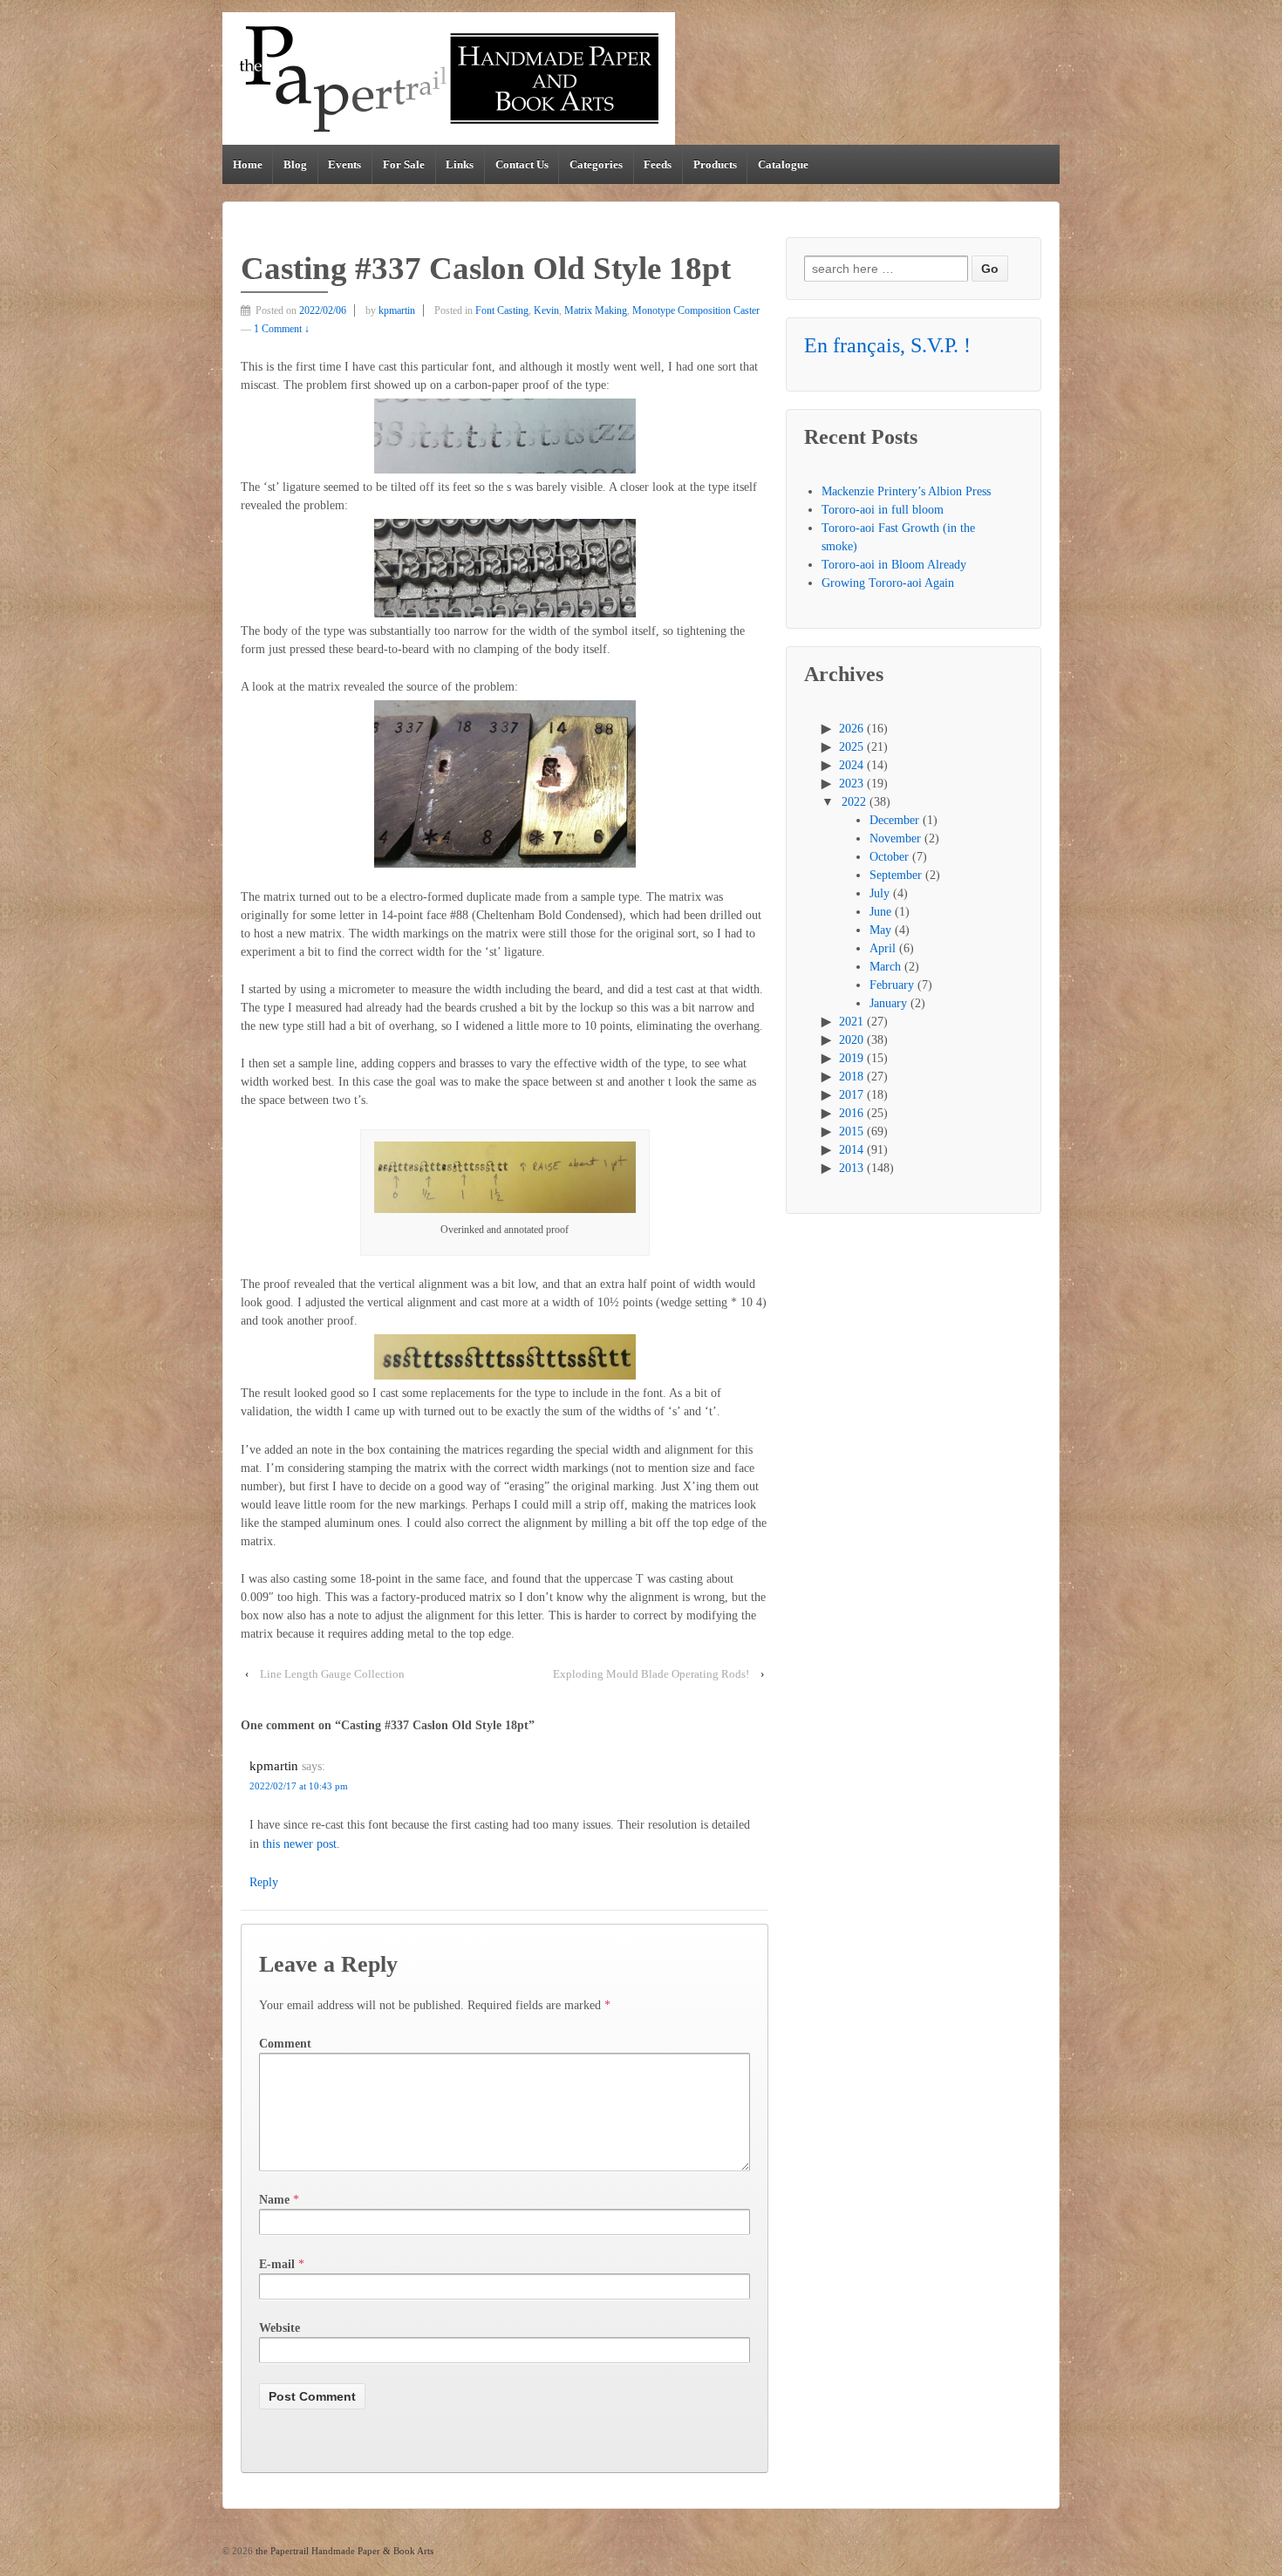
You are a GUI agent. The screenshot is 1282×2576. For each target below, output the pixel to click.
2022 (854, 802)
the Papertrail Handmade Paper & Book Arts (343, 2551)
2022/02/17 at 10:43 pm (299, 1786)
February (892, 985)
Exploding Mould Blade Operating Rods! (651, 1674)
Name (274, 2200)
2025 (851, 747)
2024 (851, 765)
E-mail (277, 2264)
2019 (851, 1058)
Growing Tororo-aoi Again (888, 583)
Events (344, 164)
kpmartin (397, 310)
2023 (851, 784)
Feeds (658, 164)
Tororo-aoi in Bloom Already (894, 565)
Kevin (546, 310)
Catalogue (783, 164)
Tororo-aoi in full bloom (883, 510)
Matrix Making (596, 310)
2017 (851, 1095)
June (880, 912)
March (885, 967)
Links (460, 164)
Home (248, 164)
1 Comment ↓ (282, 329)
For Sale (404, 164)
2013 (851, 1168)
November (895, 838)
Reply (264, 1882)
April (883, 948)
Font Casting (502, 310)
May (880, 930)
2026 (851, 729)
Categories (596, 164)
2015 (851, 1131)
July (880, 893)
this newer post (300, 1844)
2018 (851, 1077)
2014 (851, 1150)
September (896, 875)
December (894, 820)
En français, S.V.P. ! (887, 345)
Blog (295, 164)
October (889, 857)
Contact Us (522, 164)
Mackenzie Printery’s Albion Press (906, 491)
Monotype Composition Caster (696, 310)
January (888, 1003)
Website (280, 2328)
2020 (851, 1040)
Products (715, 164)
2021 (851, 1022)
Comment (285, 2044)
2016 (851, 1113)
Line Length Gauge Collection (332, 1674)
